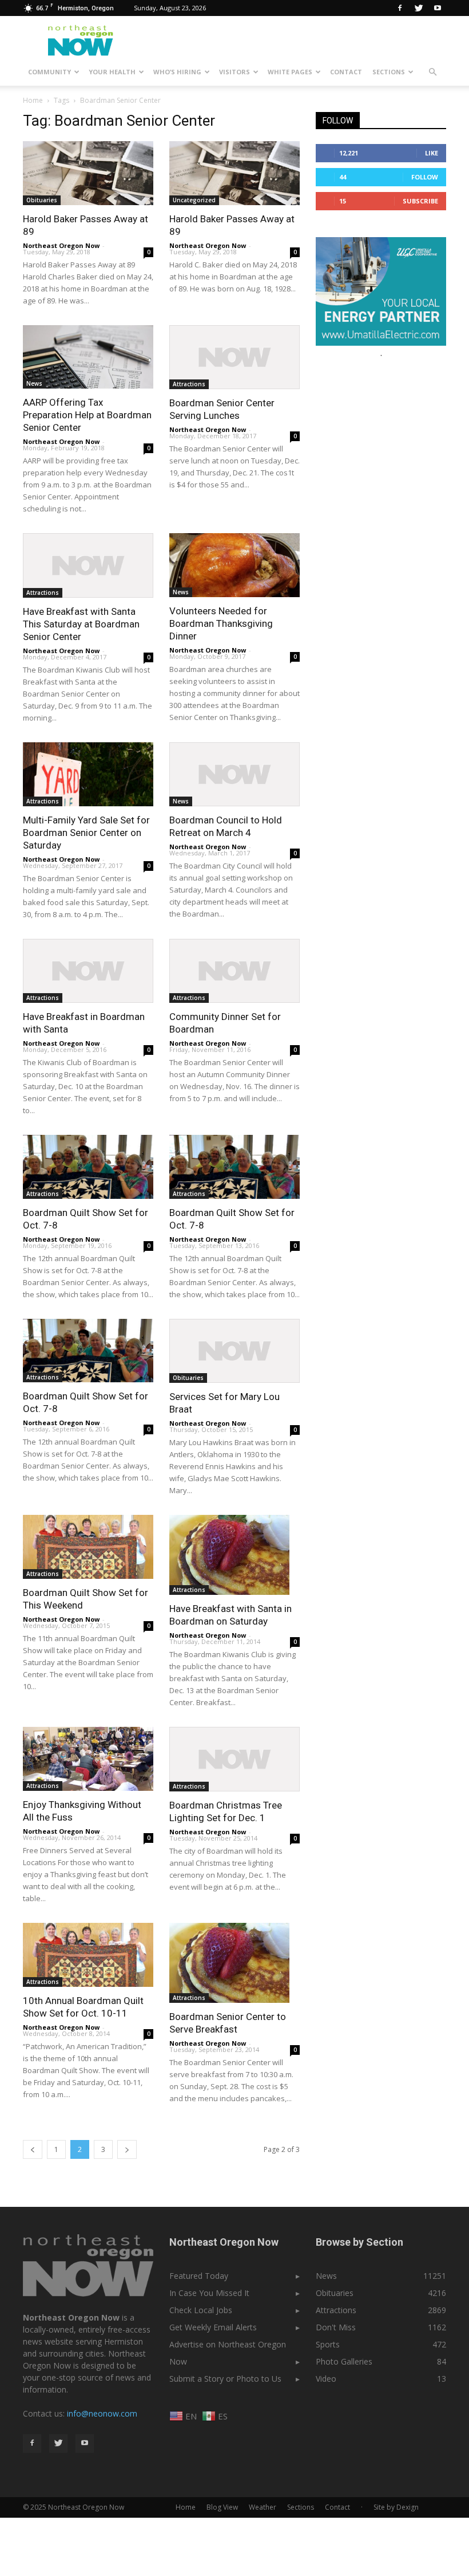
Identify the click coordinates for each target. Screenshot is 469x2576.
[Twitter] (419, 8)
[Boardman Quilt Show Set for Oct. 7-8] (88, 1167)
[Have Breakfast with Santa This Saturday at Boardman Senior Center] (88, 565)
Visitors (234, 72)
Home (33, 100)
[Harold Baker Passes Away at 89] (88, 173)
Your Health (112, 72)
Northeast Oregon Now (61, 245)
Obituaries (42, 200)
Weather (263, 2507)
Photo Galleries (344, 2361)
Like (432, 153)
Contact (346, 72)
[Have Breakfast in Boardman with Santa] (88, 971)
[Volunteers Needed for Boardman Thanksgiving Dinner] (234, 565)
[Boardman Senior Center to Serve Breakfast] (234, 1963)
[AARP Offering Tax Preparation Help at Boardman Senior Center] (88, 357)
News (34, 383)
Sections (389, 72)
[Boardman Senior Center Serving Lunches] (234, 357)
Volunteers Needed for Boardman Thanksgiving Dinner (221, 623)
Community (49, 72)
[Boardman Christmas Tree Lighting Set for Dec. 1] (234, 1759)
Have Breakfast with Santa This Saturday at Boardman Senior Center (81, 624)
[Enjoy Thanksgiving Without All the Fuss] (88, 1759)
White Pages (290, 72)
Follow (425, 177)
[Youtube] (438, 8)
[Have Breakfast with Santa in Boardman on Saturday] (234, 1555)
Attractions (189, 384)
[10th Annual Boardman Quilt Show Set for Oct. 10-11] (88, 1955)
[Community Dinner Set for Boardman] (234, 971)
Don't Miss (336, 2327)
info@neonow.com (102, 2413)
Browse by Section (359, 2242)
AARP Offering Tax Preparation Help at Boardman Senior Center (87, 415)
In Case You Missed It (209, 2293)
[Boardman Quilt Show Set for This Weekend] (88, 1547)
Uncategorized (194, 200)
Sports (328, 2344)
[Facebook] (400, 8)
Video (326, 2379)
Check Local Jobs (201, 2310)
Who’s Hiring (177, 72)
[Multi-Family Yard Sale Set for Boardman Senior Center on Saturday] (88, 774)
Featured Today (199, 2276)
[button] (432, 72)
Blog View (222, 2507)
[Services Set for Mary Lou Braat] (234, 1351)
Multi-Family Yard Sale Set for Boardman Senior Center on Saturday (86, 833)
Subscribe (420, 201)
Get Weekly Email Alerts (213, 2327)
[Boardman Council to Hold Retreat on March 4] (234, 775)
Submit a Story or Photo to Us (225, 2379)
